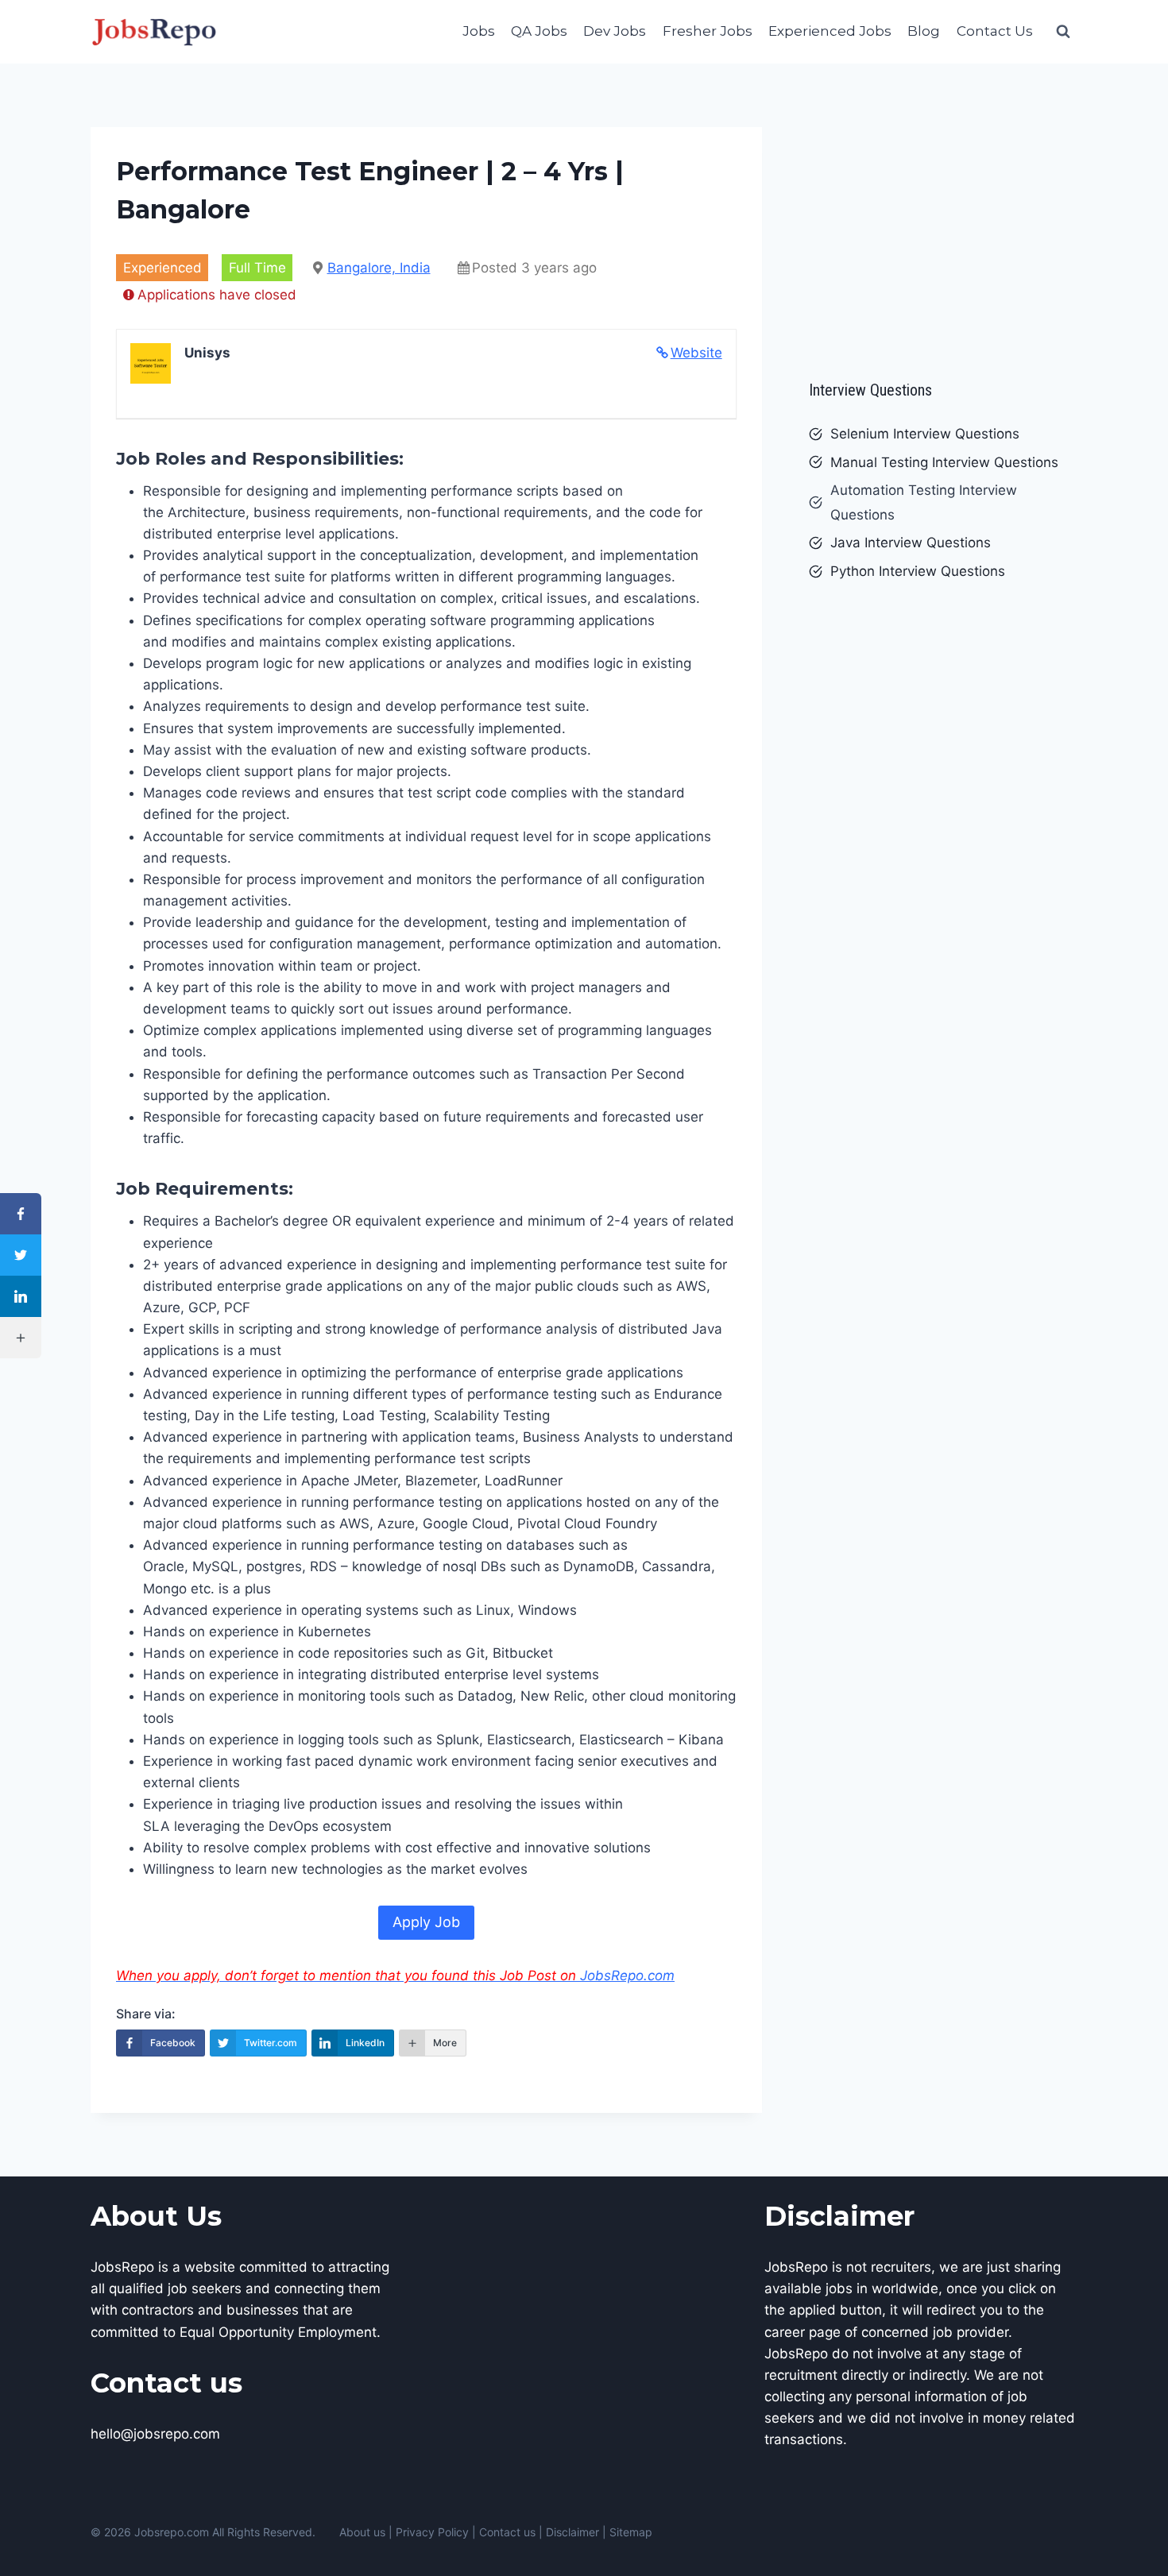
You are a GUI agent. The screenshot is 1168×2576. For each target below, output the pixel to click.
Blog (924, 31)
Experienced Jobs (830, 31)
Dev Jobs (615, 31)
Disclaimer (572, 2532)
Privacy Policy (432, 2532)
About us (362, 2532)
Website (696, 353)
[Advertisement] (943, 246)
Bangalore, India (379, 268)
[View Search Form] (1063, 32)
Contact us (507, 2532)
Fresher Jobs (708, 31)
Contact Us (995, 31)
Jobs (479, 31)
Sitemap (631, 2532)
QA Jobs (539, 31)
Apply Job (426, 1922)
